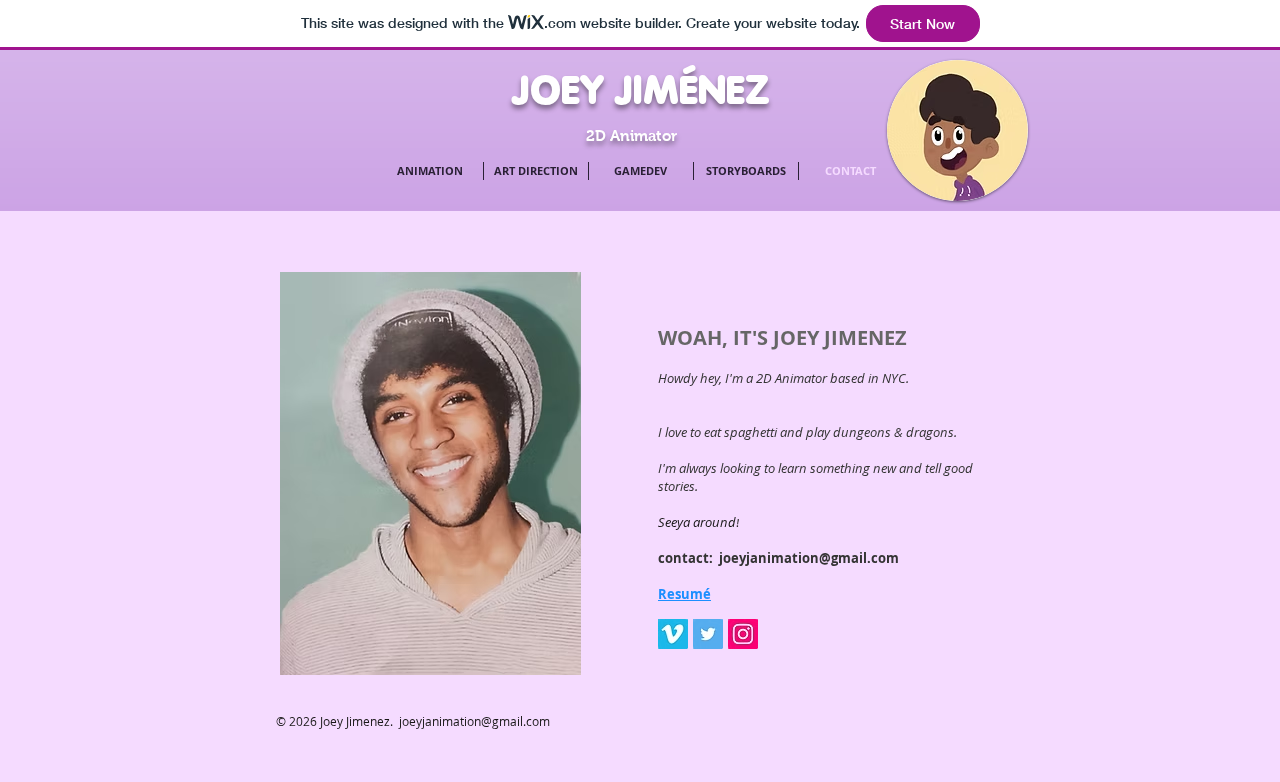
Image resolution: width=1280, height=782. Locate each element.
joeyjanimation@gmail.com (809, 558)
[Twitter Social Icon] (708, 634)
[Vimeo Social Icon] (673, 634)
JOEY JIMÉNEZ (640, 89)
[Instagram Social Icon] (743, 634)
